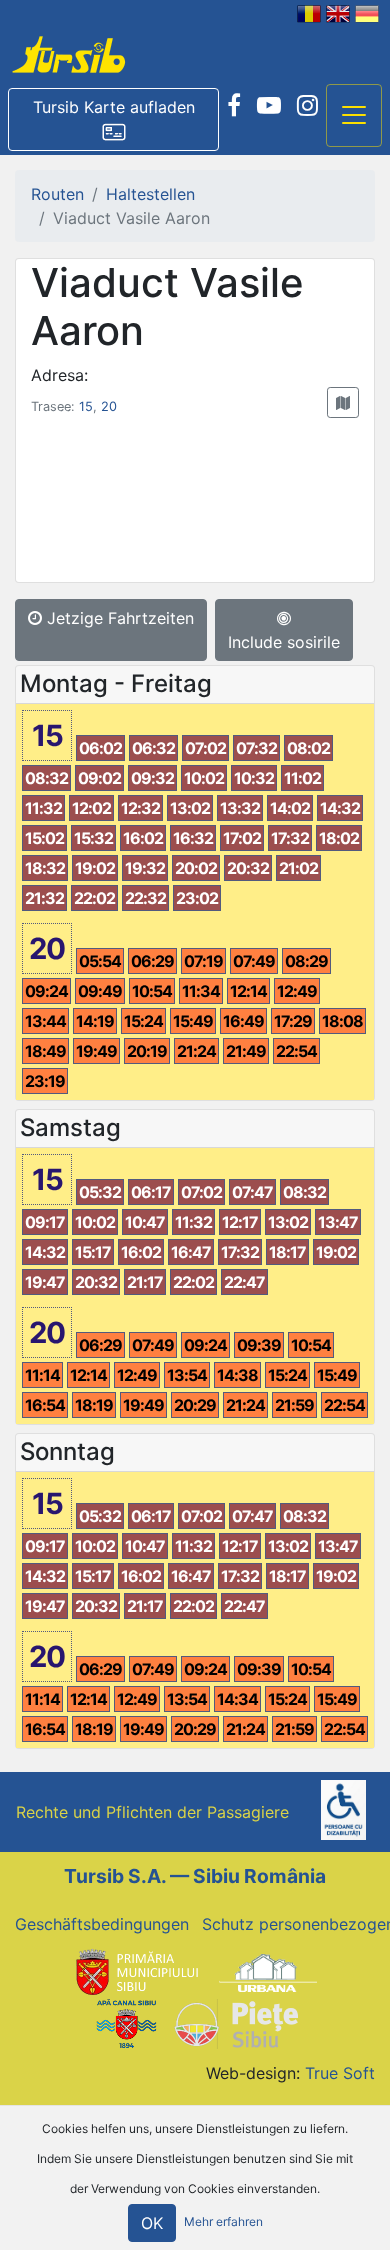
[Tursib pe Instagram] (307, 106)
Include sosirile (284, 642)
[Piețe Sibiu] (235, 2022)
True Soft (340, 2073)
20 (109, 406)
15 (86, 406)
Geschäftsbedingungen (102, 1924)
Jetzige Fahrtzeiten (118, 618)
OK (152, 2223)
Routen (57, 194)
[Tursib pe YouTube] (269, 106)
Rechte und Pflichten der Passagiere (152, 1812)
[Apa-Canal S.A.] (126, 2022)
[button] (113, 120)
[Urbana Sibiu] (268, 1972)
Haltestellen (150, 194)
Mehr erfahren (223, 2221)
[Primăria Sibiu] (135, 1972)
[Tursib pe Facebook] (234, 106)
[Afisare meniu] (354, 116)
